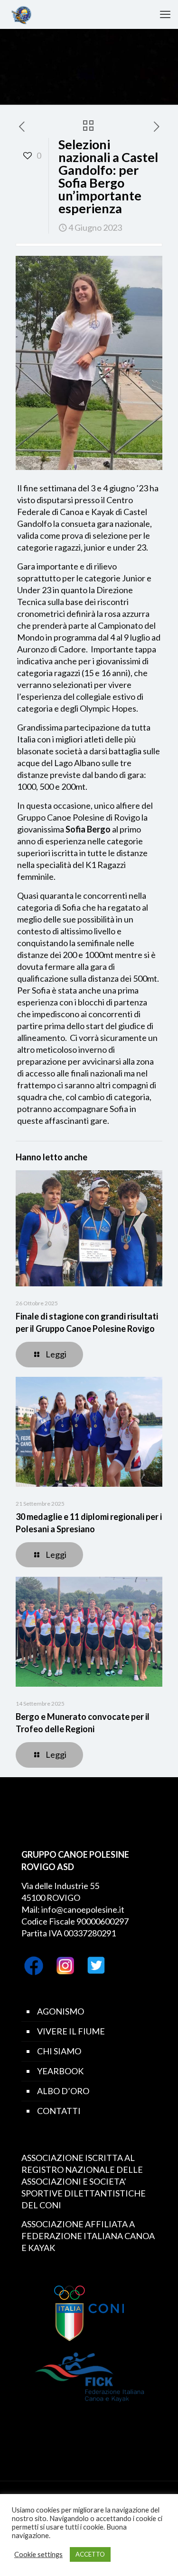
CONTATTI (59, 2111)
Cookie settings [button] (38, 2554)
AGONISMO (61, 2011)
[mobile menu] (165, 14)
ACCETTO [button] (90, 2554)
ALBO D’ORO (63, 2091)
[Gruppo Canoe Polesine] (21, 14)
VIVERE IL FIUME (71, 2031)
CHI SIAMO (59, 2051)
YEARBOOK (60, 2071)
